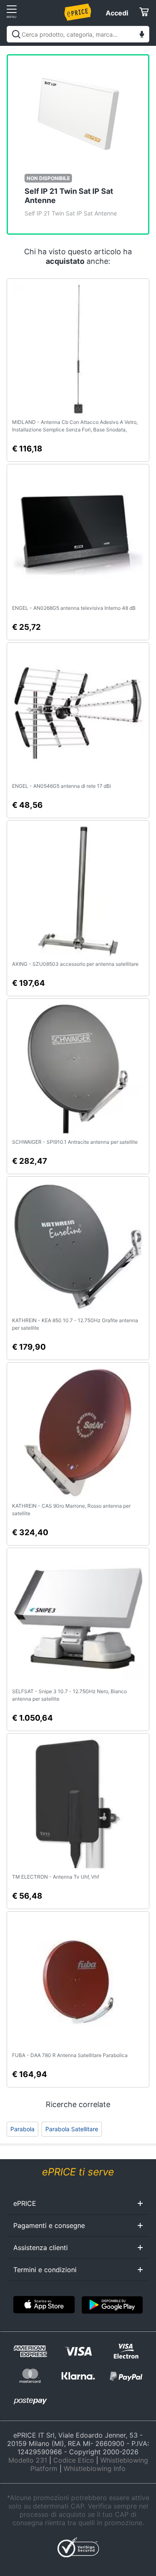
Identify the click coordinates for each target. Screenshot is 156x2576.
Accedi (117, 13)
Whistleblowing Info (95, 2468)
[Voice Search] (142, 35)
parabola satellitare (72, 2129)
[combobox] (78, 34)
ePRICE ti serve (78, 2172)
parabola (22, 2129)
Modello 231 (28, 2460)
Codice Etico (74, 2460)
